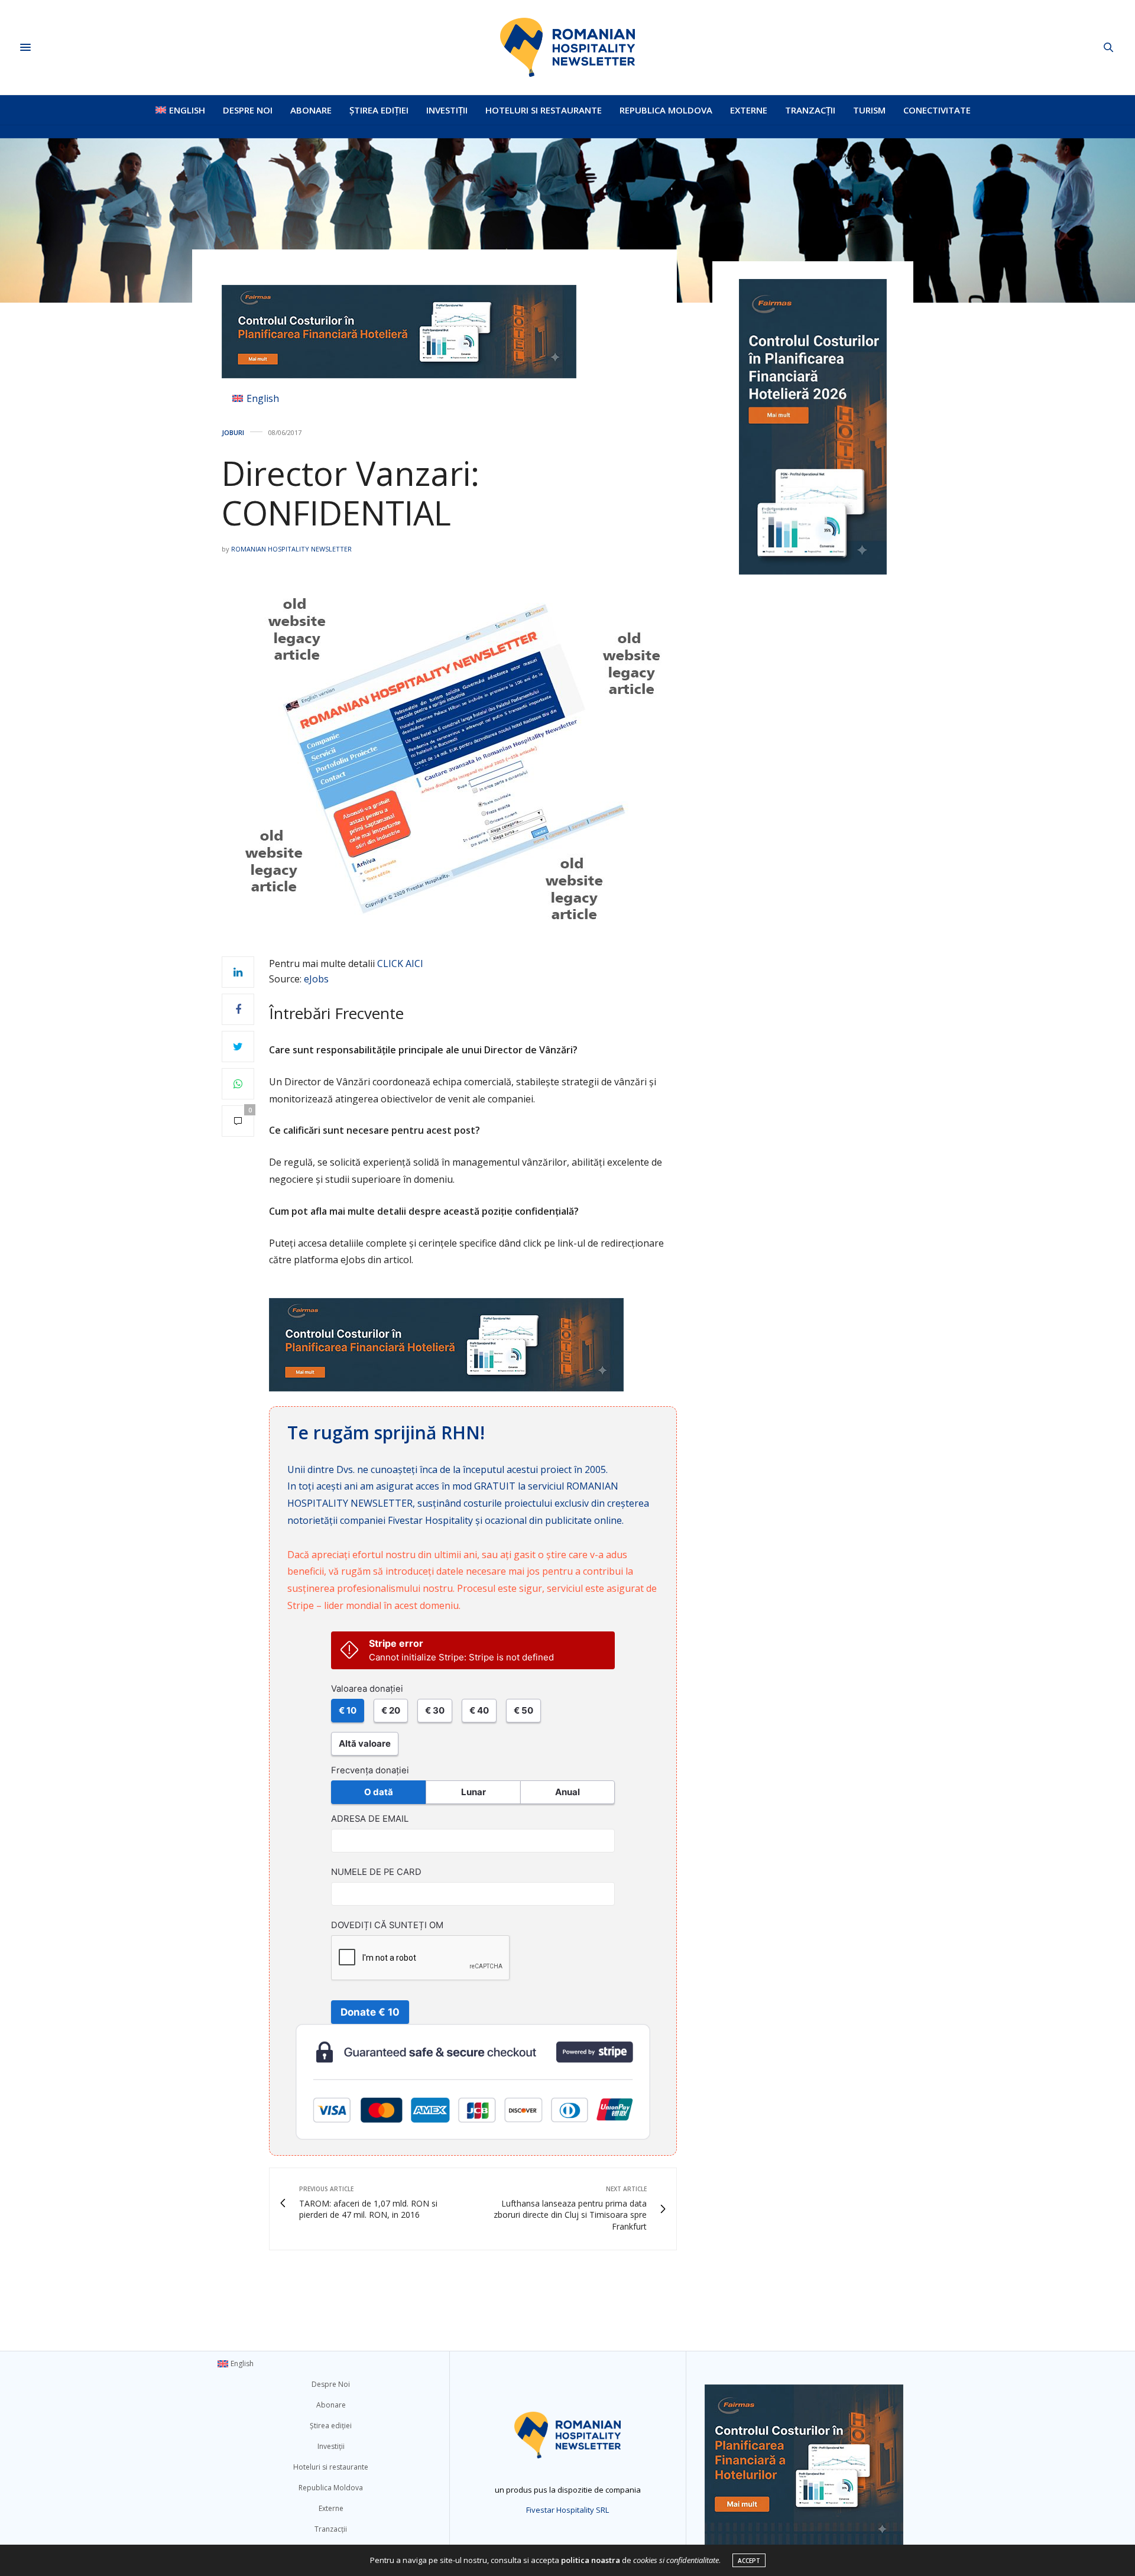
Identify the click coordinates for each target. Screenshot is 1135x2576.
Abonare (311, 110)
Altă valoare (365, 1743)
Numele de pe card (376, 1872)
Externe (749, 110)
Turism (869, 110)
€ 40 (479, 1710)
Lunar (474, 1792)
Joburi (233, 432)
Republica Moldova (666, 110)
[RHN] (567, 47)
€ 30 (435, 1710)
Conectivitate (937, 110)
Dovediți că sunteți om (387, 1925)
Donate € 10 (370, 2012)
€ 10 (348, 1710)
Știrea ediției (379, 110)
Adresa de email (370, 1819)
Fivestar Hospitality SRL (567, 2510)
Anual (567, 1792)
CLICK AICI (400, 963)
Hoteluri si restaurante (544, 110)
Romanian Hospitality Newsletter (291, 549)
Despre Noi (248, 110)
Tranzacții (810, 110)
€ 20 (391, 1710)
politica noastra (591, 2560)
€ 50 (523, 1710)
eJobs (316, 979)
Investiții (447, 110)
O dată (379, 1792)
